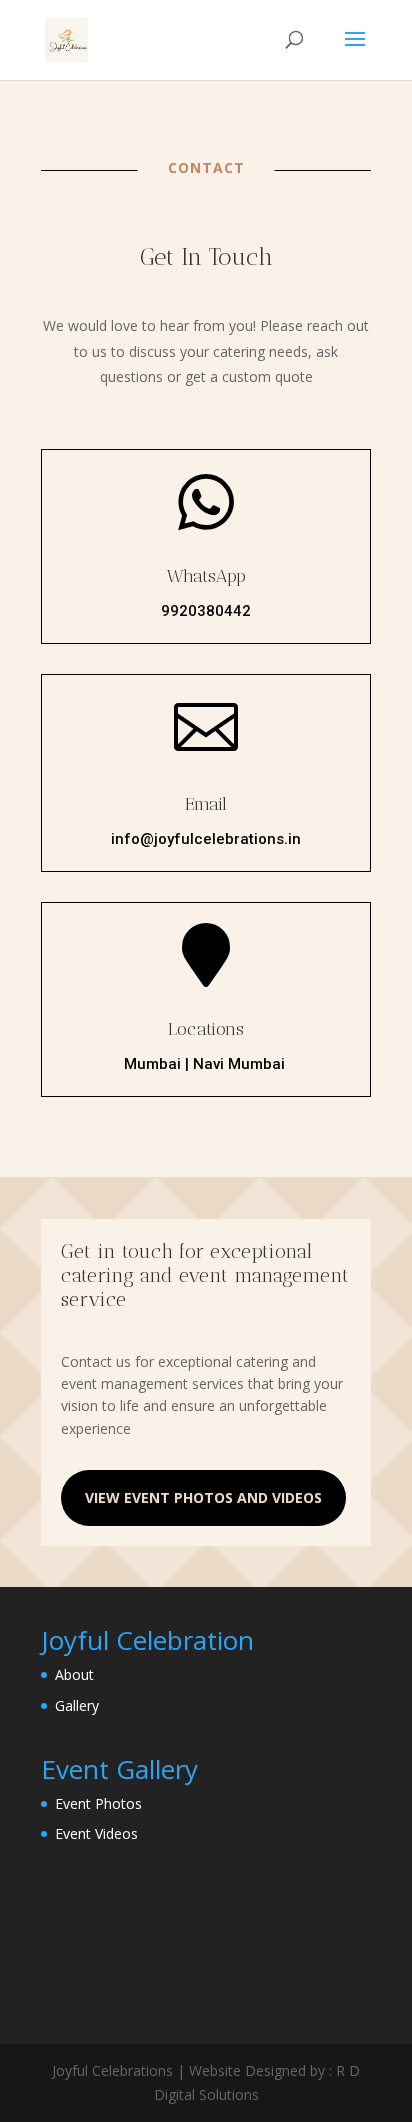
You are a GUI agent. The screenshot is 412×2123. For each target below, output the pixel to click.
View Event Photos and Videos (203, 1497)
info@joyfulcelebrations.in (206, 839)
